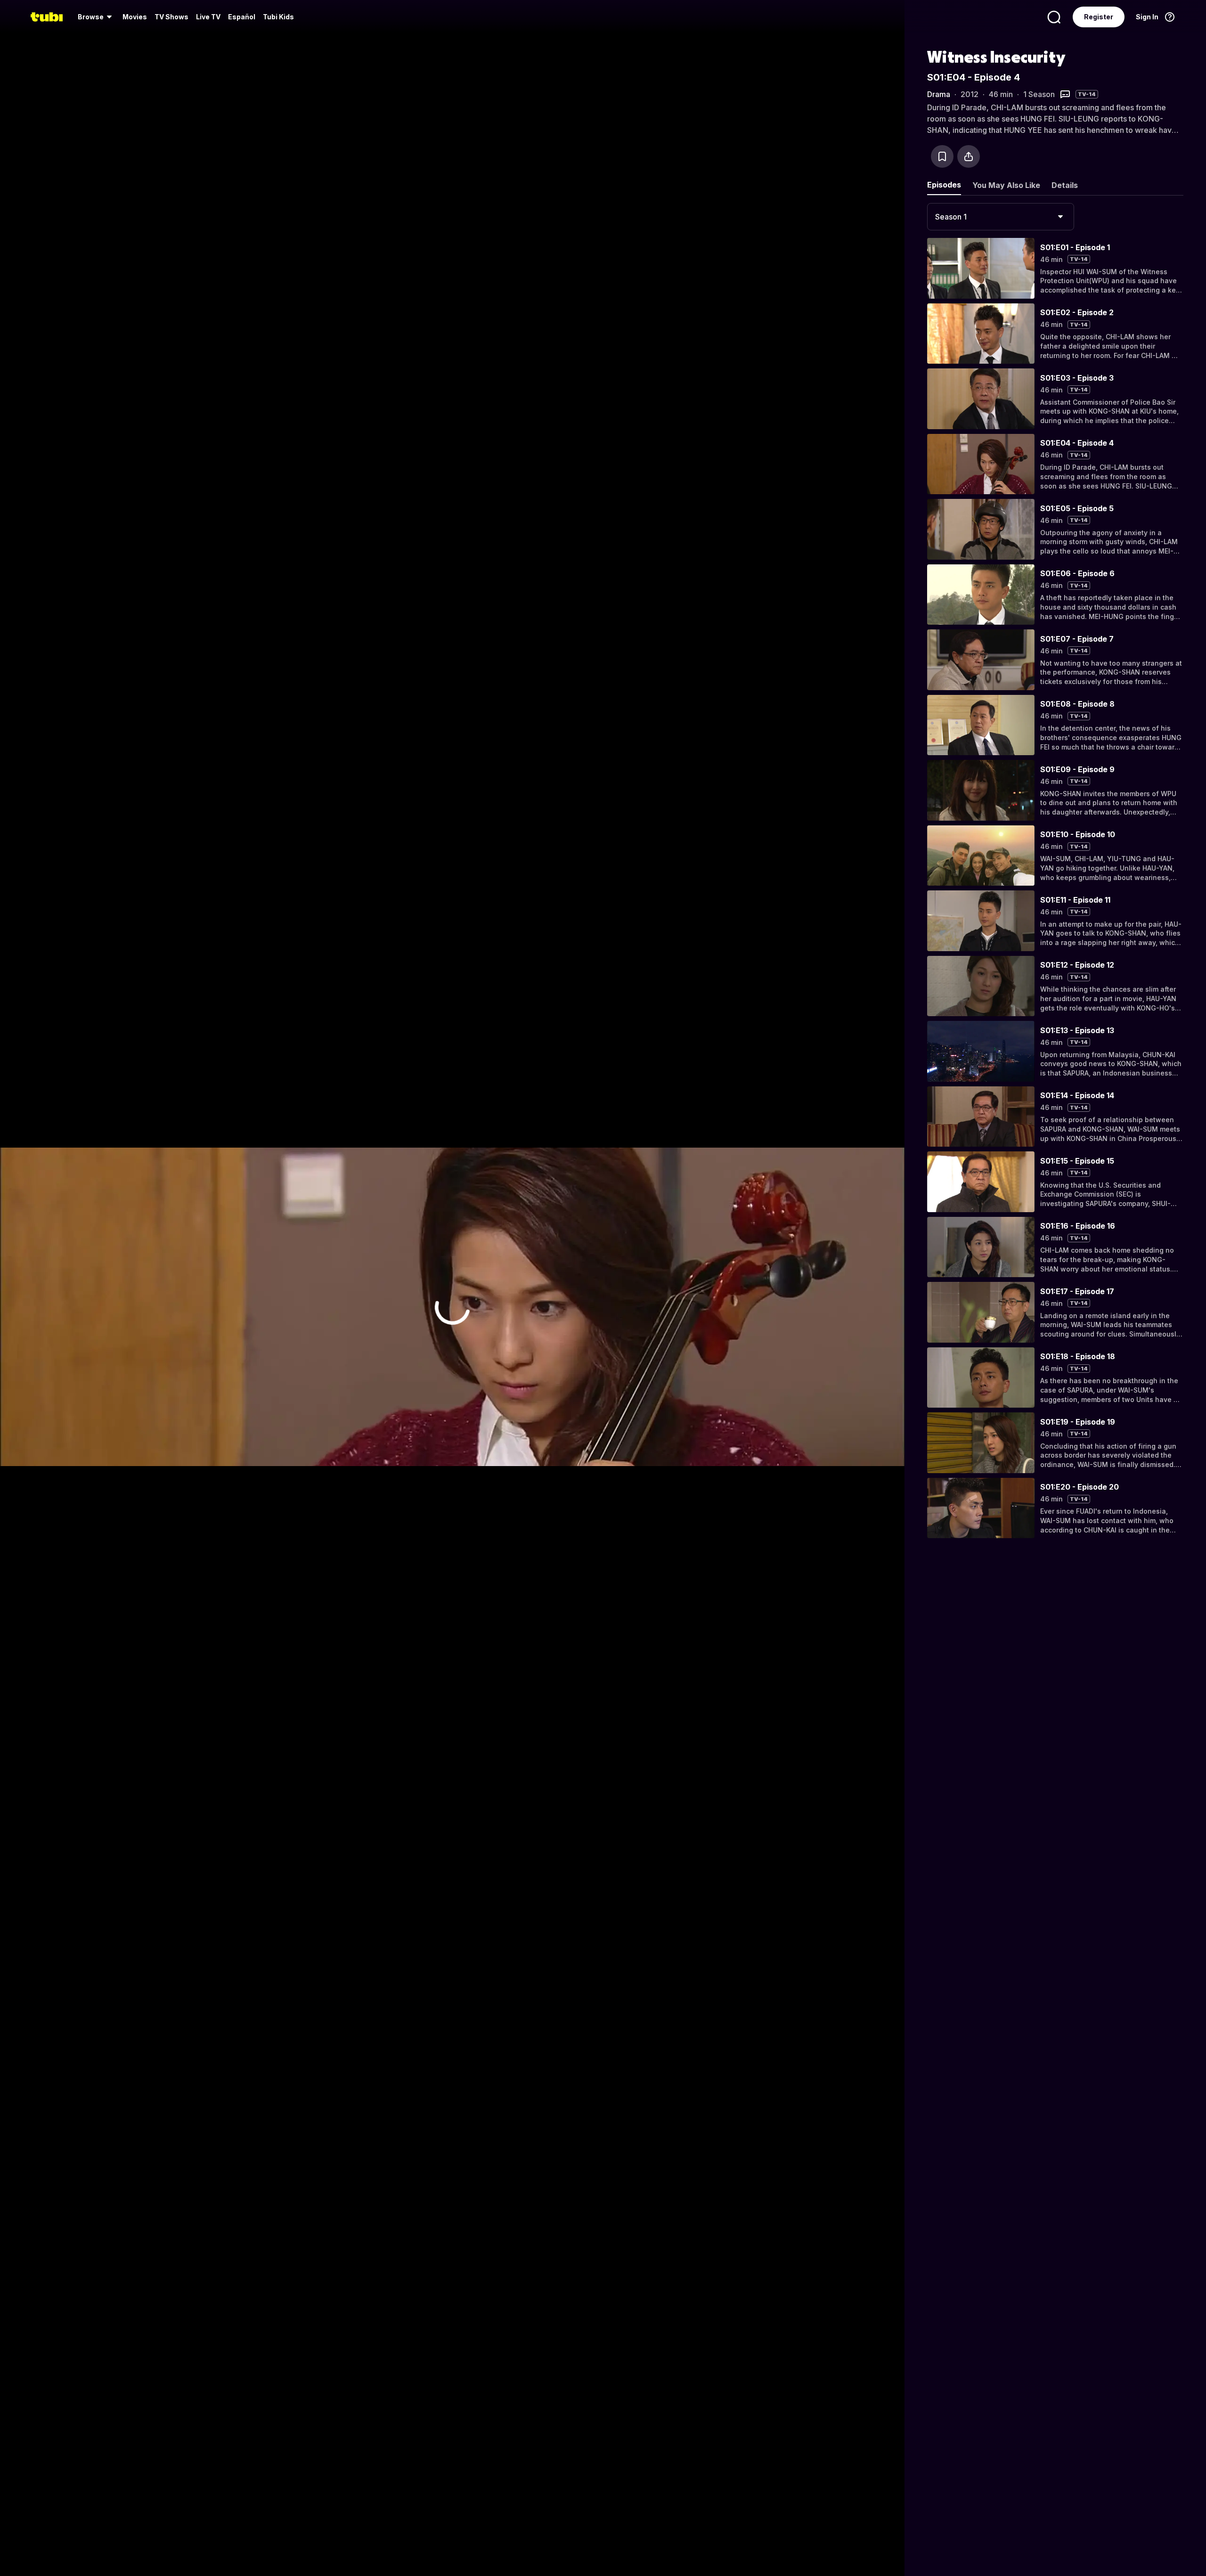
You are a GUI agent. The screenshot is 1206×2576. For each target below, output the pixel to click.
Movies (135, 17)
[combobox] (1001, 217)
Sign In (1147, 17)
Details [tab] (1065, 185)
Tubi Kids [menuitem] (278, 17)
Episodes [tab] (944, 185)
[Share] (969, 156)
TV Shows (171, 17)
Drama (939, 94)
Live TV (208, 17)
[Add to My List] (942, 156)
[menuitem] (96, 17)
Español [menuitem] (242, 17)
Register (1099, 17)
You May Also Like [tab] (1006, 185)
